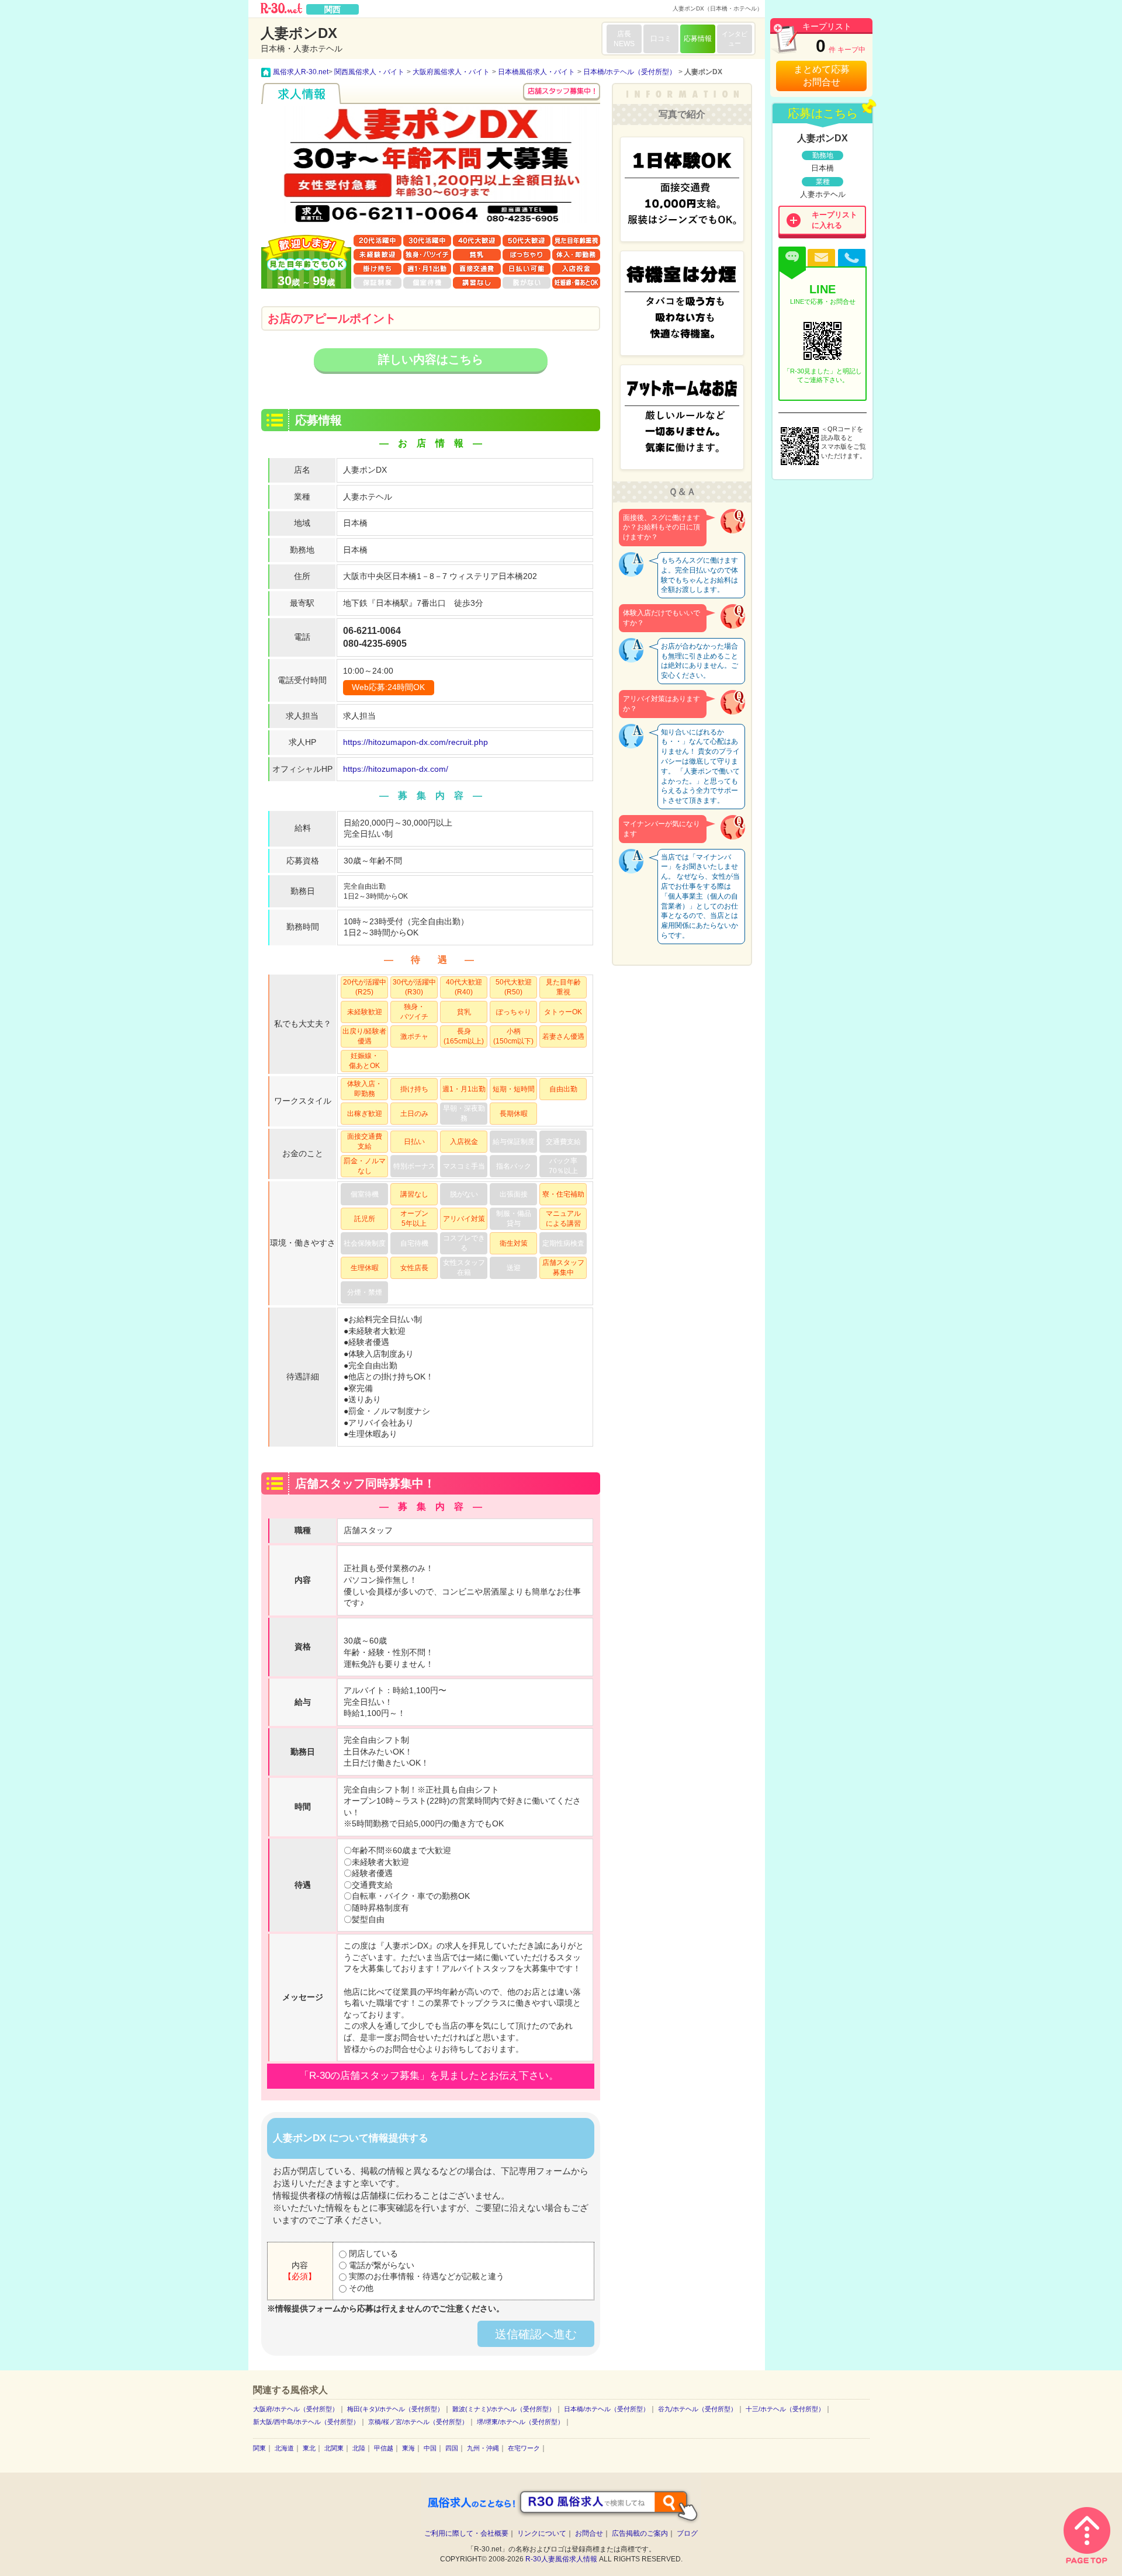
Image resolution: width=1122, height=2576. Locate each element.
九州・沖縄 (483, 2448)
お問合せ (589, 2533)
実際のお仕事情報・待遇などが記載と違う (425, 2276)
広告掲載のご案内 (640, 2533)
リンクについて (542, 2533)
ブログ (687, 2533)
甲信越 (384, 2448)
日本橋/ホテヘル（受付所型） (607, 2409)
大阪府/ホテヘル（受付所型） (296, 2409)
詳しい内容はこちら (431, 359)
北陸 (359, 2448)
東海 (408, 2448)
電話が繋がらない (380, 2265)
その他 (360, 2288)
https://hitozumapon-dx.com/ (396, 769)
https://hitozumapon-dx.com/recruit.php (415, 742)
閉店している (372, 2253)
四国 (452, 2448)
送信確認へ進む (536, 2334)
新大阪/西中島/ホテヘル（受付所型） (306, 2422)
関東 (259, 2448)
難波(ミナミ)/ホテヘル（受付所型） (504, 2409)
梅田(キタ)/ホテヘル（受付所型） (395, 2409)
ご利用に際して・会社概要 (466, 2533)
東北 (309, 2448)
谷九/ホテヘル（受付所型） (697, 2409)
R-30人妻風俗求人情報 (561, 2559)
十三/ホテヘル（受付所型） (785, 2409)
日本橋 (355, 523)
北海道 (284, 2448)
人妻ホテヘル (368, 497)
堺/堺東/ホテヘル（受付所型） (520, 2422)
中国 (430, 2448)
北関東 (334, 2448)
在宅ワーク (524, 2448)
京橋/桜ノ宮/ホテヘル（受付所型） (418, 2422)
